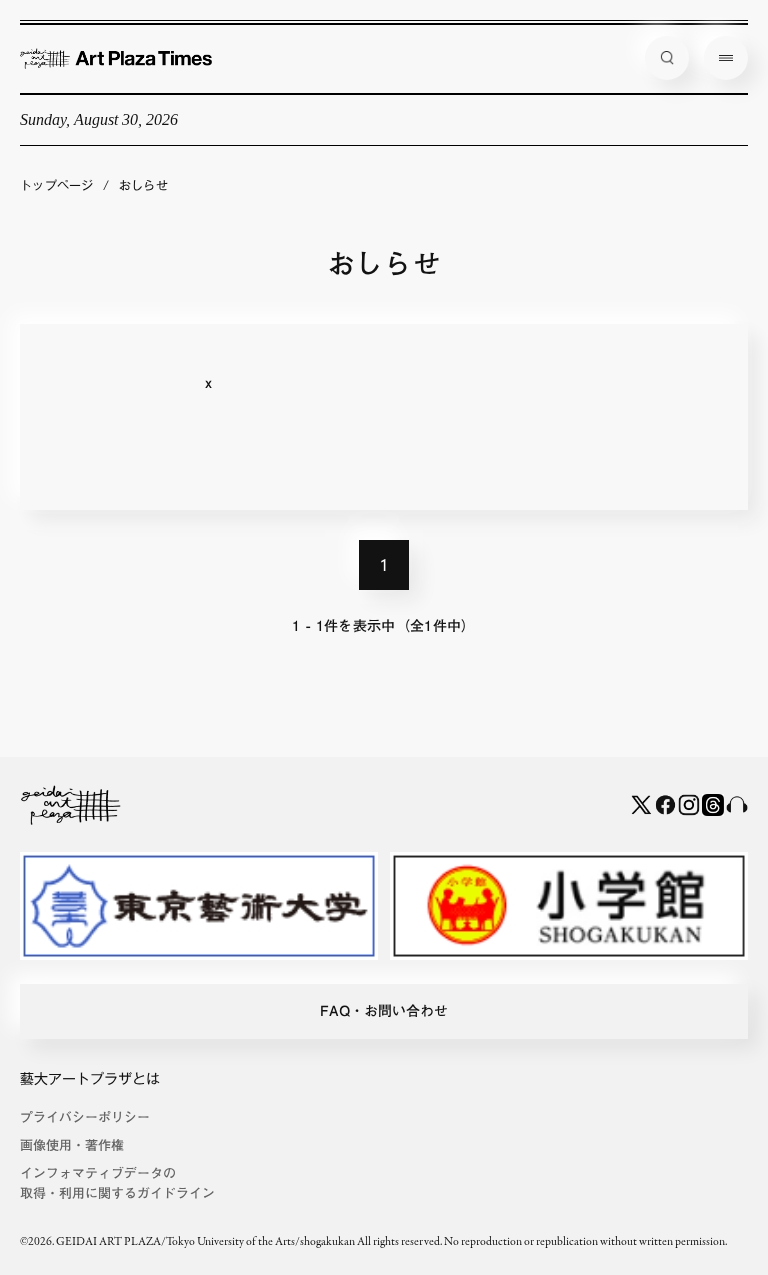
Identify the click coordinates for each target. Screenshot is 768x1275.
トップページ (57, 185)
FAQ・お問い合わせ (384, 1011)
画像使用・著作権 (72, 1145)
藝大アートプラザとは (90, 1079)
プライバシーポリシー (85, 1117)
